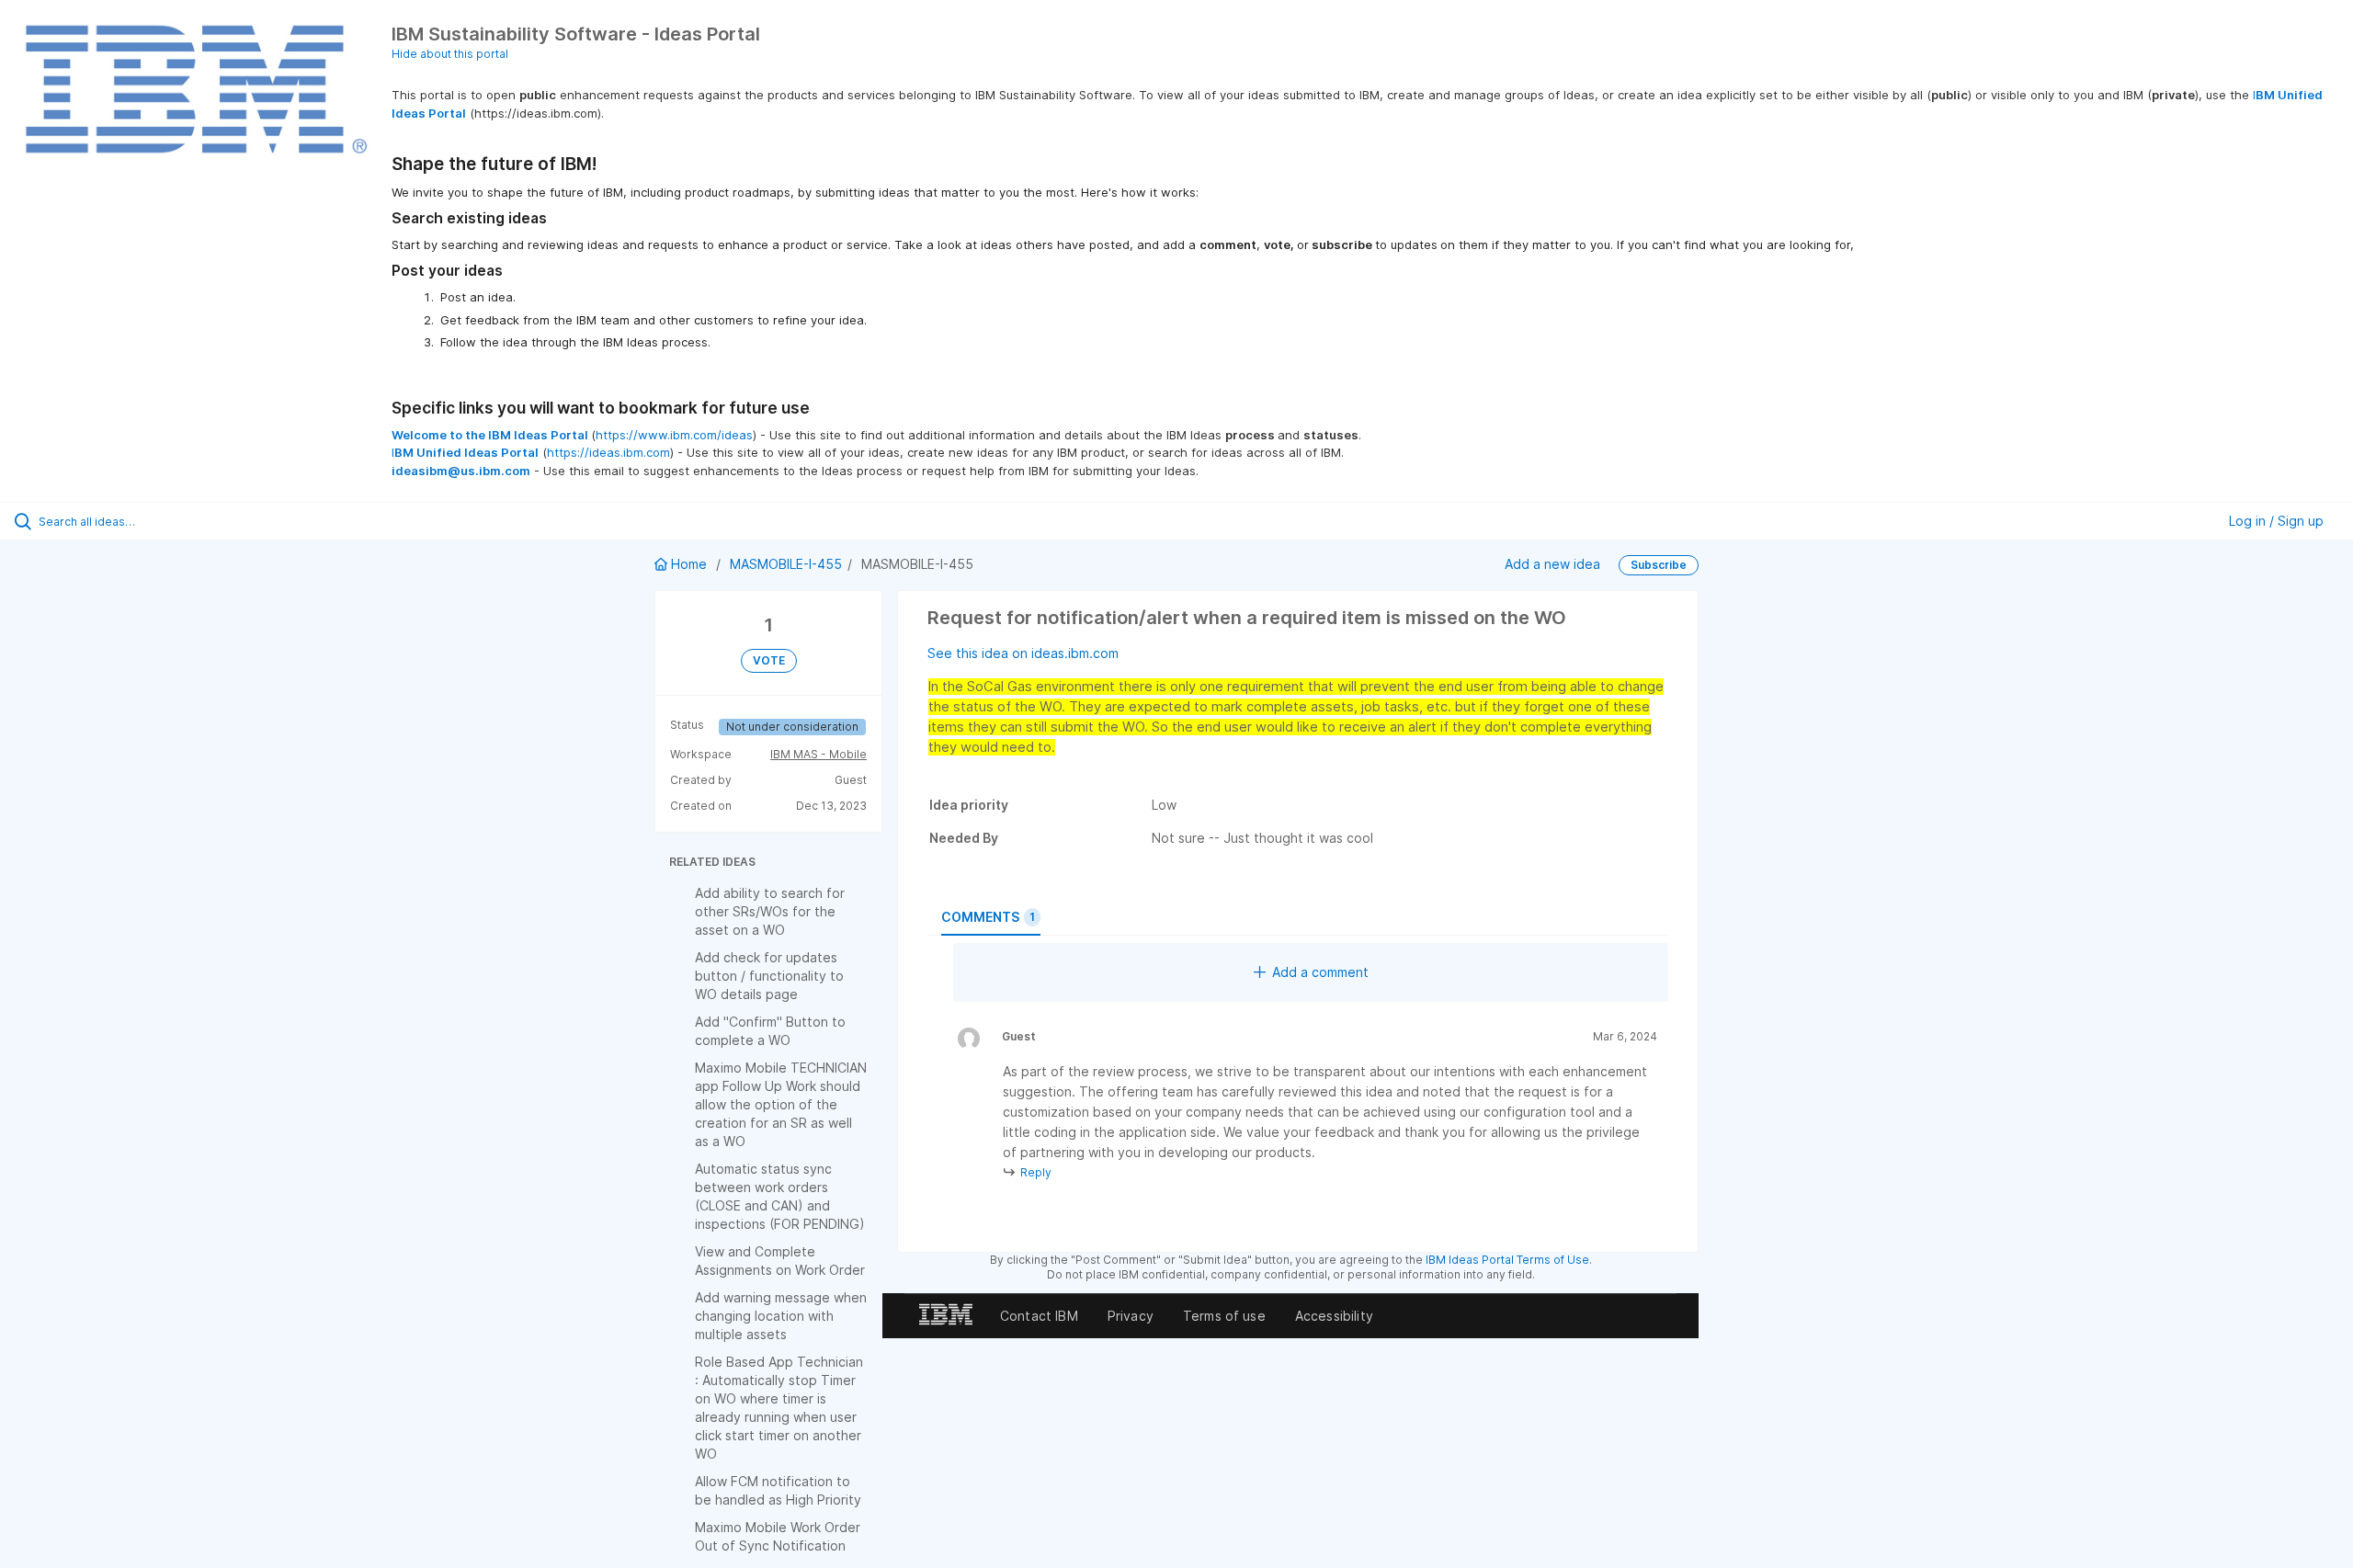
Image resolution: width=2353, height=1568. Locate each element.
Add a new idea (1552, 564)
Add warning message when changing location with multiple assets (781, 1316)
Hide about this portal (450, 54)
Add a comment (1320, 972)
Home (689, 564)
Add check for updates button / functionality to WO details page (769, 976)
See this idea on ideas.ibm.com (1023, 653)
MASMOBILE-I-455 (786, 564)
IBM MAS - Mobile (818, 754)
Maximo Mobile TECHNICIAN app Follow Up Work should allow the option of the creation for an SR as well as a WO (781, 1104)
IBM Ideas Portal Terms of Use (1507, 1260)
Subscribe (1659, 565)
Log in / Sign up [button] (2276, 521)
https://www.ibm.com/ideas (674, 435)
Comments (988, 917)
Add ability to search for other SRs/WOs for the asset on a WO (770, 911)
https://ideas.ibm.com (608, 452)
